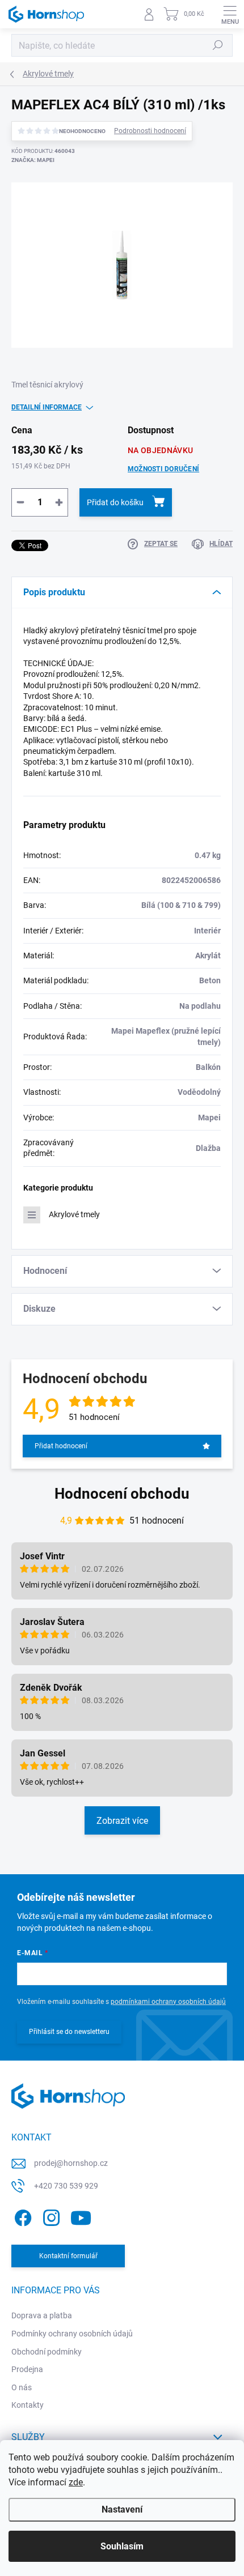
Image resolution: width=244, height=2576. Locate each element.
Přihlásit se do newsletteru (69, 2032)
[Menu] (230, 14)
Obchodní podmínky (47, 2352)
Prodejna (27, 2369)
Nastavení (122, 2509)
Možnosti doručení (163, 469)
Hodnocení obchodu (122, 1494)
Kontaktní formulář (68, 2256)
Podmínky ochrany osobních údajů (72, 2334)
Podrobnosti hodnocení (150, 131)
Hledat (218, 45)
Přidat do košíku (115, 502)
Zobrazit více (122, 1821)
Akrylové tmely (74, 1214)
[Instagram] (50, 2215)
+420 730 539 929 (66, 2186)
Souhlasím (122, 2546)
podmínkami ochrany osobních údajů (168, 2002)
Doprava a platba (42, 2315)
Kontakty (28, 2405)
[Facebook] (21, 2215)
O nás (22, 2387)
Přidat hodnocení (61, 1446)
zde (76, 2482)
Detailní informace (47, 407)
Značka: (33, 160)
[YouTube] (81, 2215)
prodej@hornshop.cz (71, 2163)
